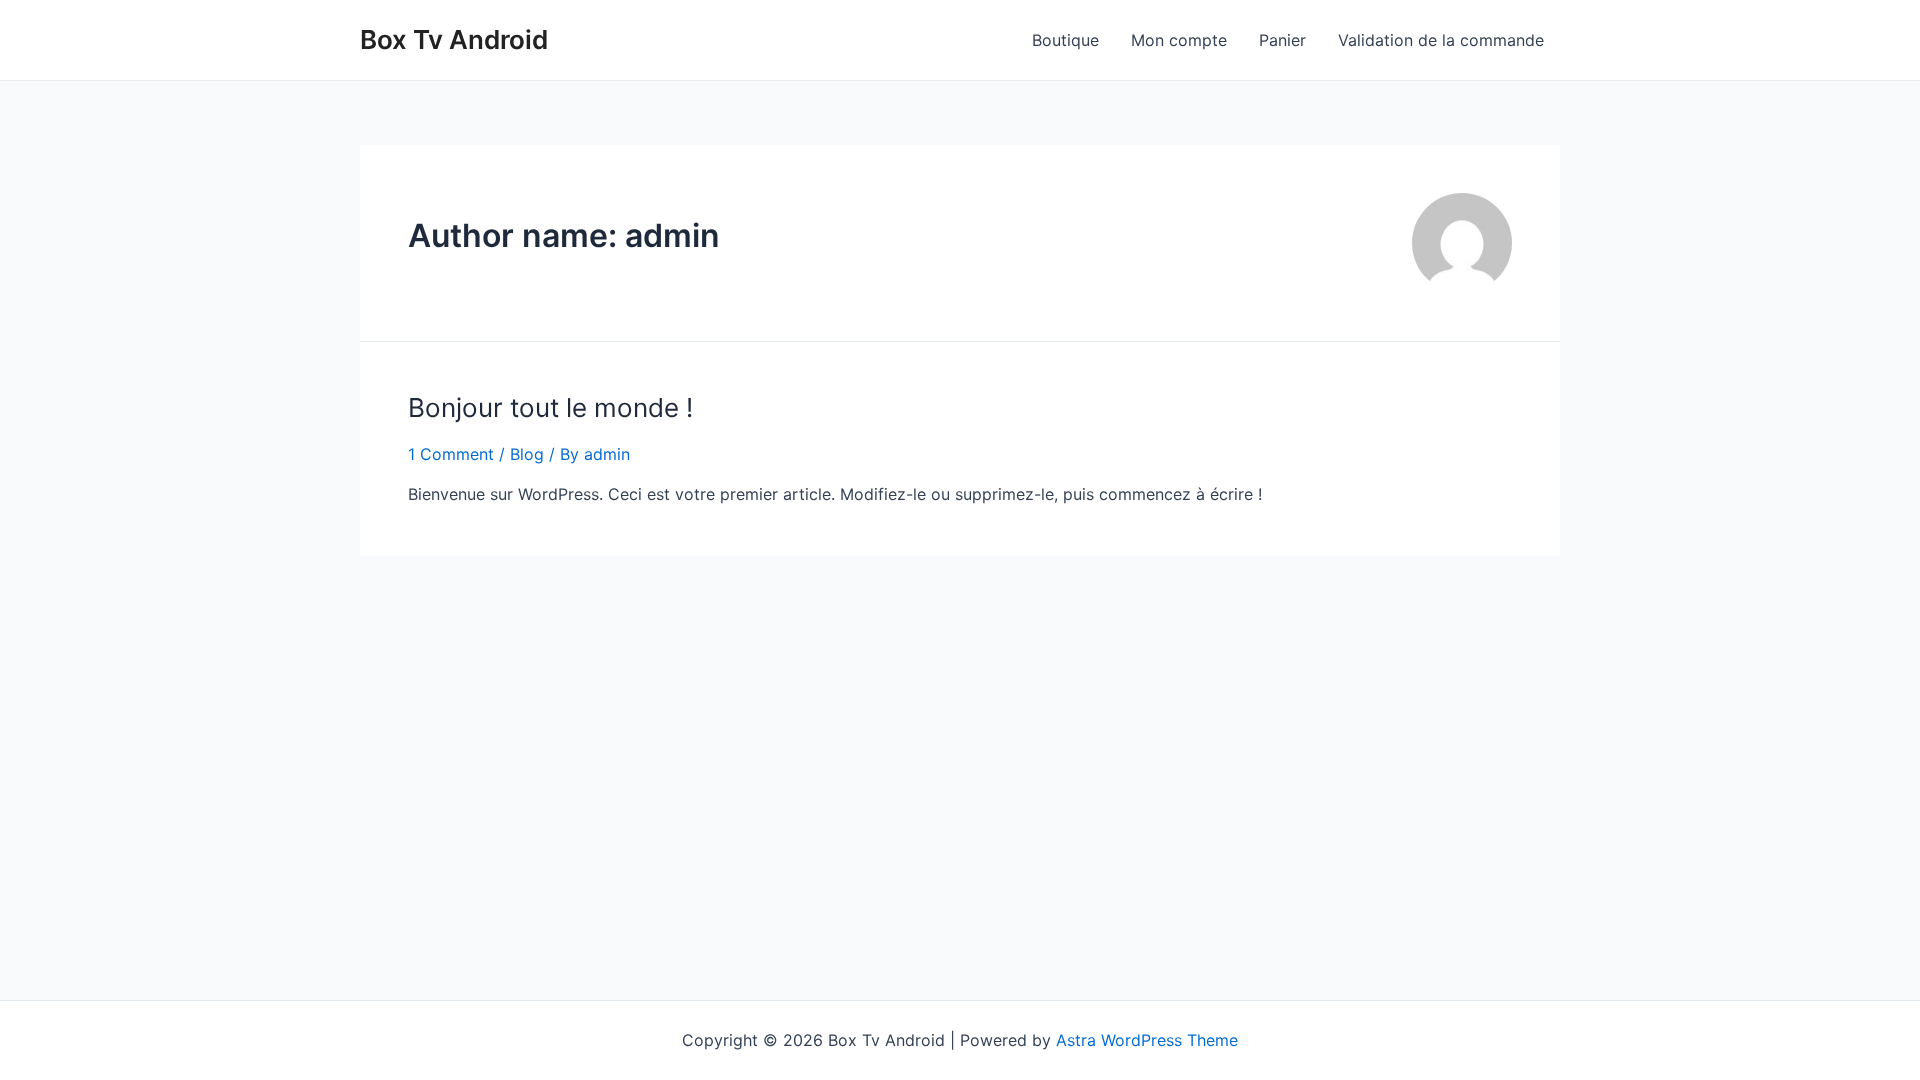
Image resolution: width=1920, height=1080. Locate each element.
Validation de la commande (1441, 40)
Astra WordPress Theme (1147, 1040)
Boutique (1065, 40)
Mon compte (1179, 40)
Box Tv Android (454, 39)
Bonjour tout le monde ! (550, 407)
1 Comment (451, 454)
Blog (527, 454)
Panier (1282, 40)
